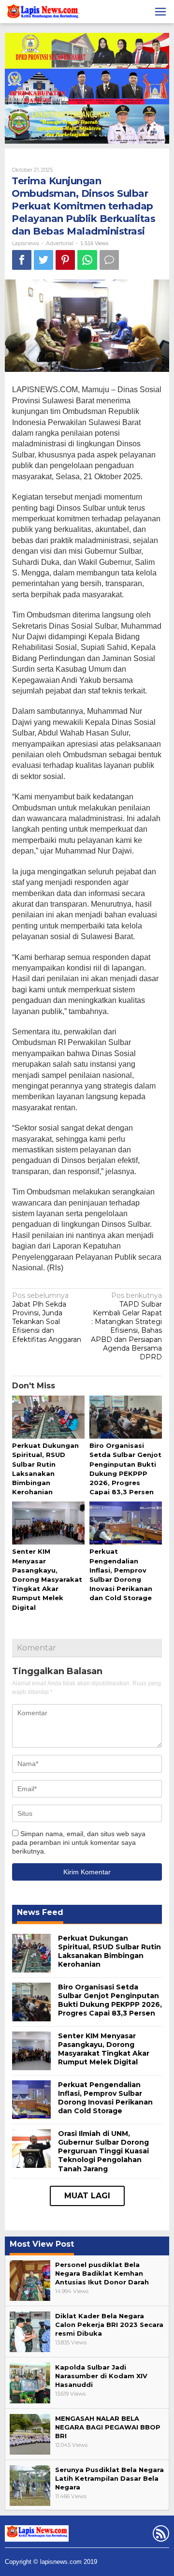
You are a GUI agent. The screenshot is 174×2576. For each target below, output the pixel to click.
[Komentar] (109, 260)
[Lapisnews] (42, 13)
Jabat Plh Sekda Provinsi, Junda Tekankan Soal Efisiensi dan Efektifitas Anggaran (47, 1317)
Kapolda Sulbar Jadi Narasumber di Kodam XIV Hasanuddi (101, 2376)
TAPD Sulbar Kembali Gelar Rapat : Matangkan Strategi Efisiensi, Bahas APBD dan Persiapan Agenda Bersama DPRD (126, 1326)
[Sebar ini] (22, 260)
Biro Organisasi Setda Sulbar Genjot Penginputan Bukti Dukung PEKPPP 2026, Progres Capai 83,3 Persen (110, 2000)
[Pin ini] (65, 260)
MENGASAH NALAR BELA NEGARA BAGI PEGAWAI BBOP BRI (108, 2427)
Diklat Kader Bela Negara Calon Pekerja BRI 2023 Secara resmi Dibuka (109, 2325)
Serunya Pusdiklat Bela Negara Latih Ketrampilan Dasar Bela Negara (109, 2478)
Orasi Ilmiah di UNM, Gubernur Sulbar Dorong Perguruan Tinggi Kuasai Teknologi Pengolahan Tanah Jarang (103, 2151)
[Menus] (160, 12)
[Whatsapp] (87, 260)
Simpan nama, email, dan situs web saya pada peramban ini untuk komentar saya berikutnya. (79, 1842)
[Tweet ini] (43, 260)
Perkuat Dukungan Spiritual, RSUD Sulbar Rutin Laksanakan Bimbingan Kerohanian (109, 1951)
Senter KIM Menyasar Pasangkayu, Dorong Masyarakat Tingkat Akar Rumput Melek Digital (47, 1579)
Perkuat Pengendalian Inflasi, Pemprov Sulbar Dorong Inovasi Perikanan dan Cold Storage (105, 2098)
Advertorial (60, 243)
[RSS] (160, 2535)
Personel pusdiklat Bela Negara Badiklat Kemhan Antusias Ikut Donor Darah (102, 2273)
